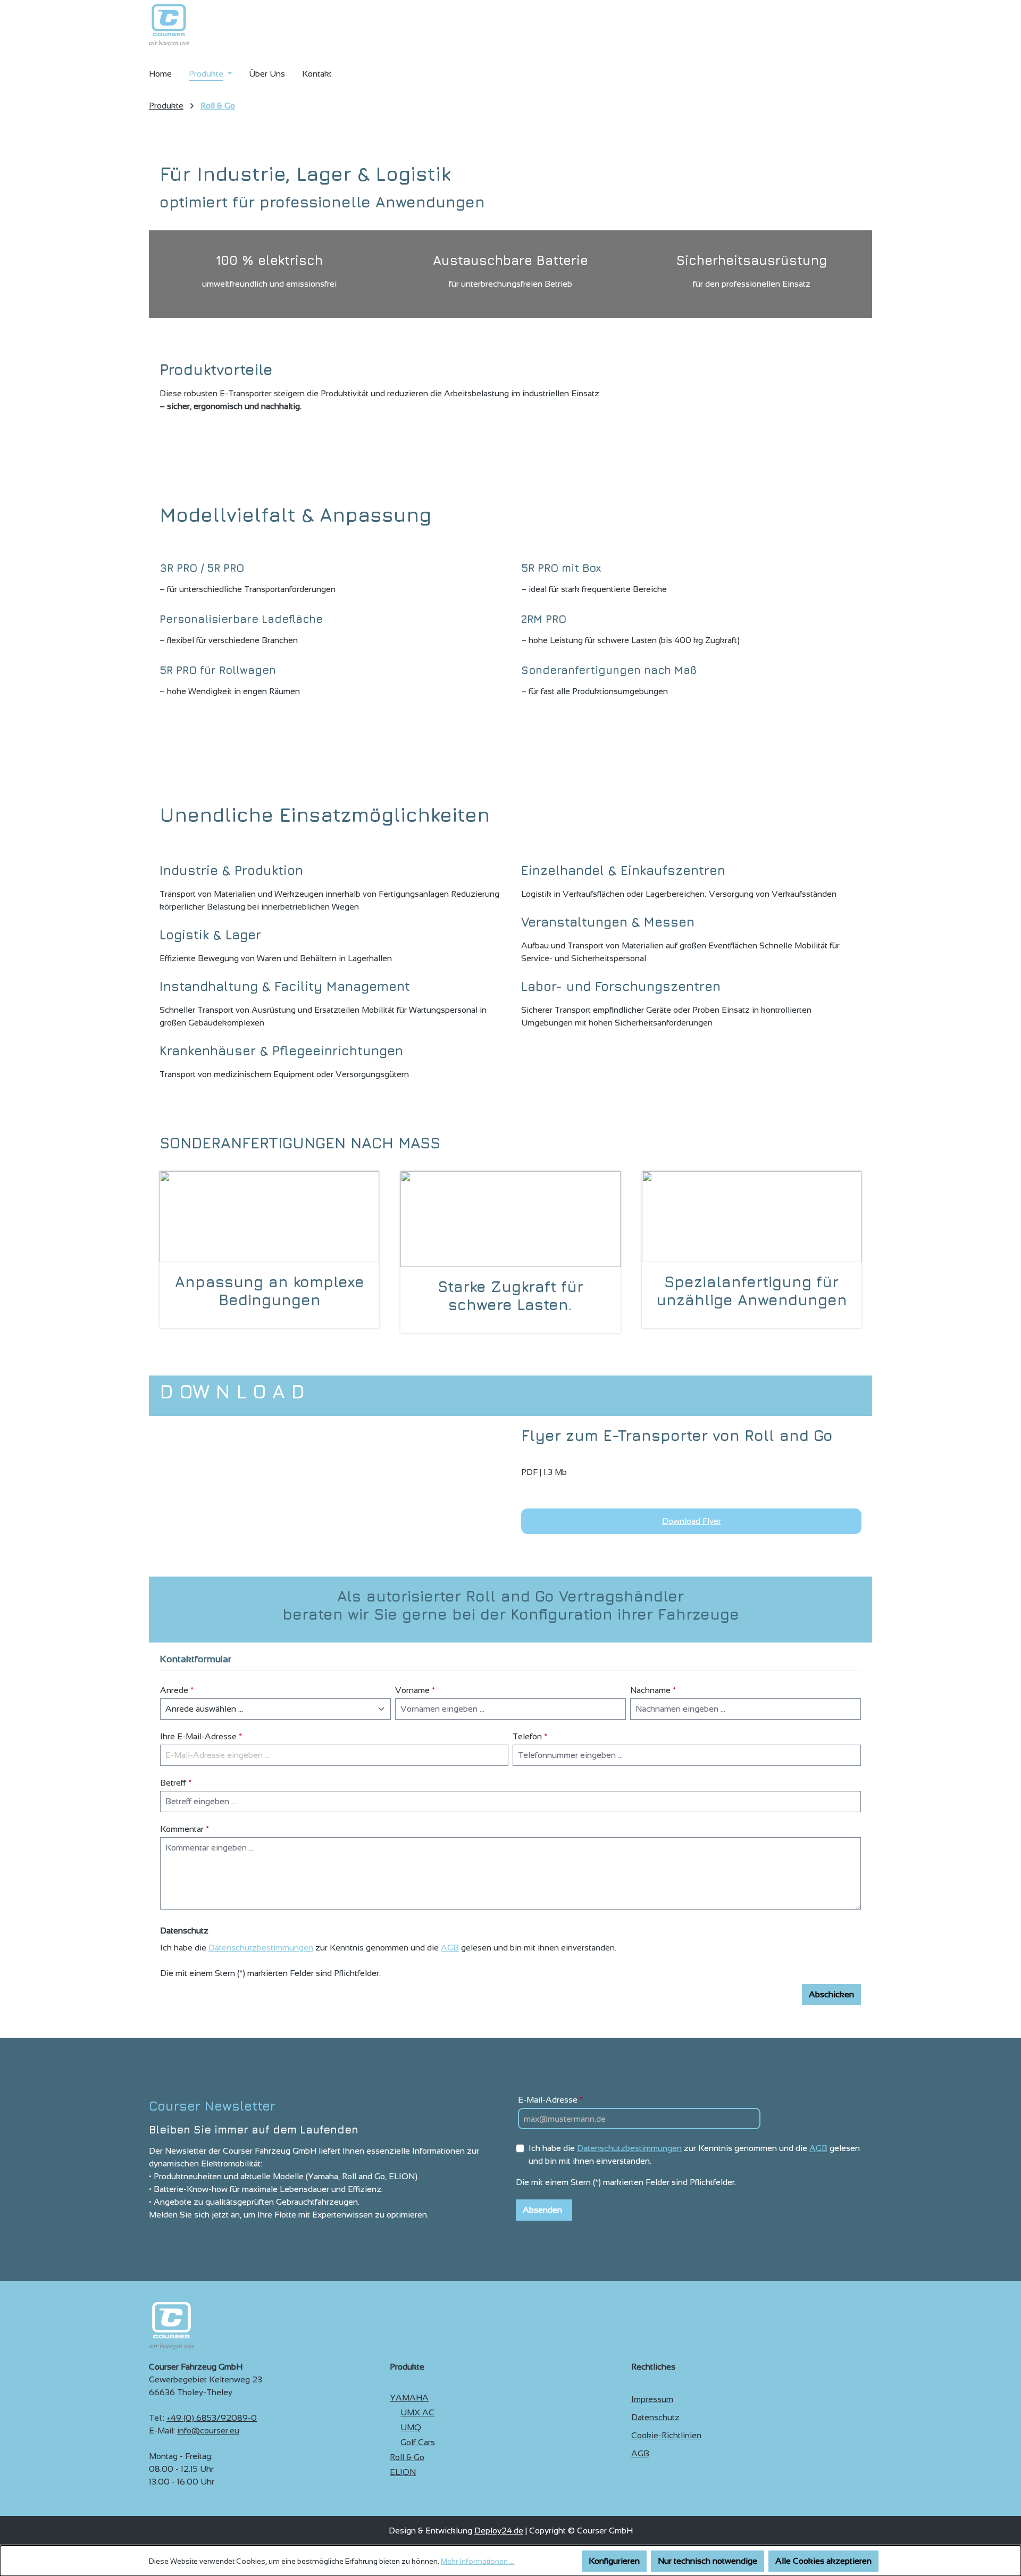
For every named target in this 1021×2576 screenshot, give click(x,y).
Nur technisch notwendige (708, 2561)
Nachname (653, 1690)
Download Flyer (692, 1521)
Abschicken (831, 1994)
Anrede (177, 1690)
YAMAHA (409, 2398)
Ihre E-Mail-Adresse (201, 1736)
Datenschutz (655, 2417)
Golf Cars (418, 2442)
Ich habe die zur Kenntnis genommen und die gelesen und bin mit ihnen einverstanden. (694, 2154)
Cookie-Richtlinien (666, 2435)
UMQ (411, 2427)
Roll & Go (407, 2457)
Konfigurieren (614, 2561)
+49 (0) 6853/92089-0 (212, 2418)
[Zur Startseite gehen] (169, 25)
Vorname (415, 1690)
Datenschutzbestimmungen (261, 1948)
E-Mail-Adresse (550, 2100)
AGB (450, 1948)
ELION (403, 2472)
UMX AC (417, 2412)
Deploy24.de (499, 2531)
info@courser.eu (208, 2431)
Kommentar (185, 1829)
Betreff (176, 1783)
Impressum (652, 2399)
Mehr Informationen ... (478, 2561)
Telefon (530, 1736)
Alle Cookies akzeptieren (823, 2561)
